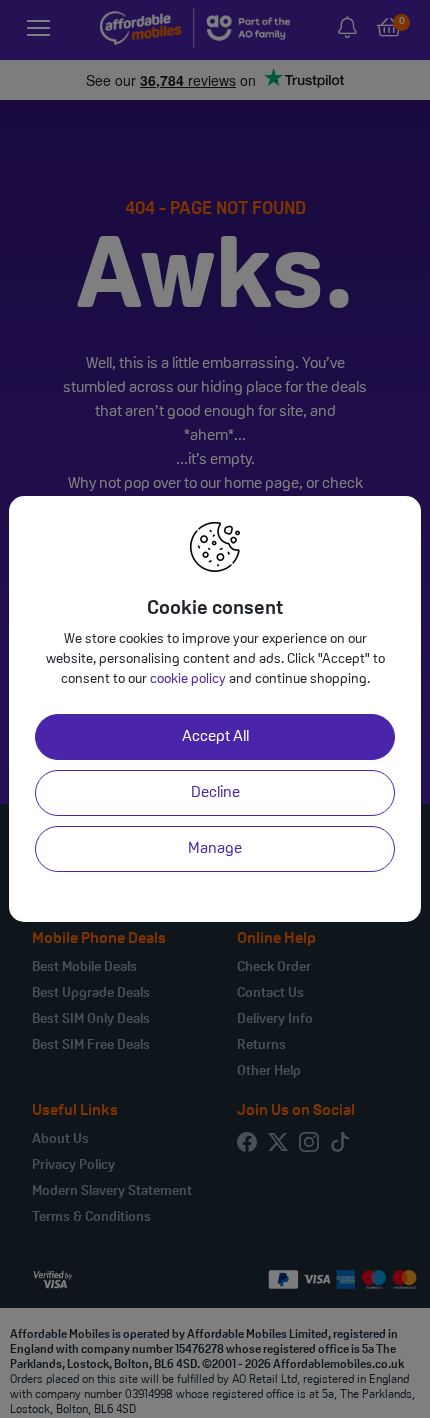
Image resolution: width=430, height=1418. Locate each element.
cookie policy (188, 679)
